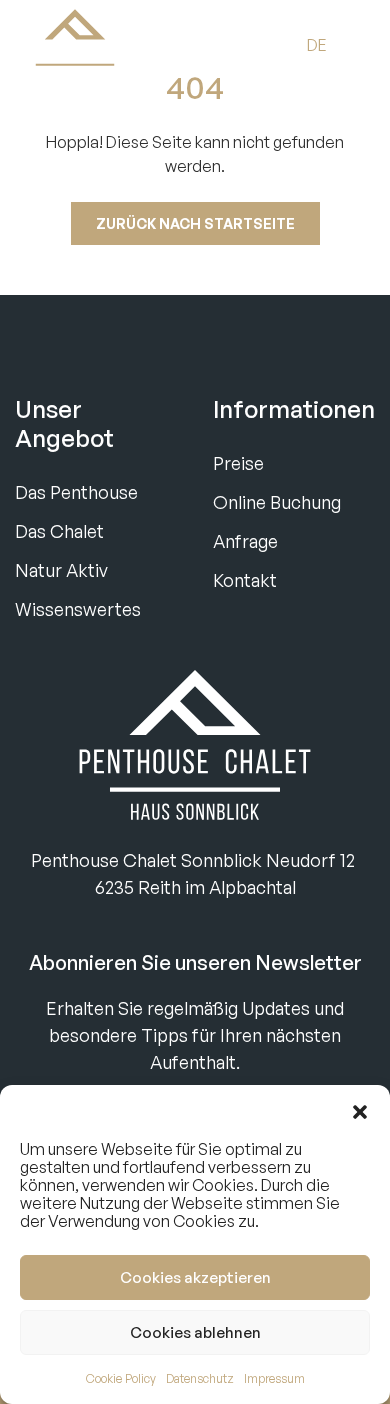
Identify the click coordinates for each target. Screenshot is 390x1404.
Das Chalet (59, 531)
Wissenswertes (78, 609)
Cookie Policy (121, 1378)
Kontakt (245, 580)
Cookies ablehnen (195, 1332)
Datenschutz (200, 1378)
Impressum (274, 1378)
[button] (360, 1110)
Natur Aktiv (61, 570)
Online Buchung (277, 502)
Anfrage (245, 541)
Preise (238, 463)
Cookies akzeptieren (195, 1277)
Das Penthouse (76, 492)
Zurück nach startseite (195, 223)
